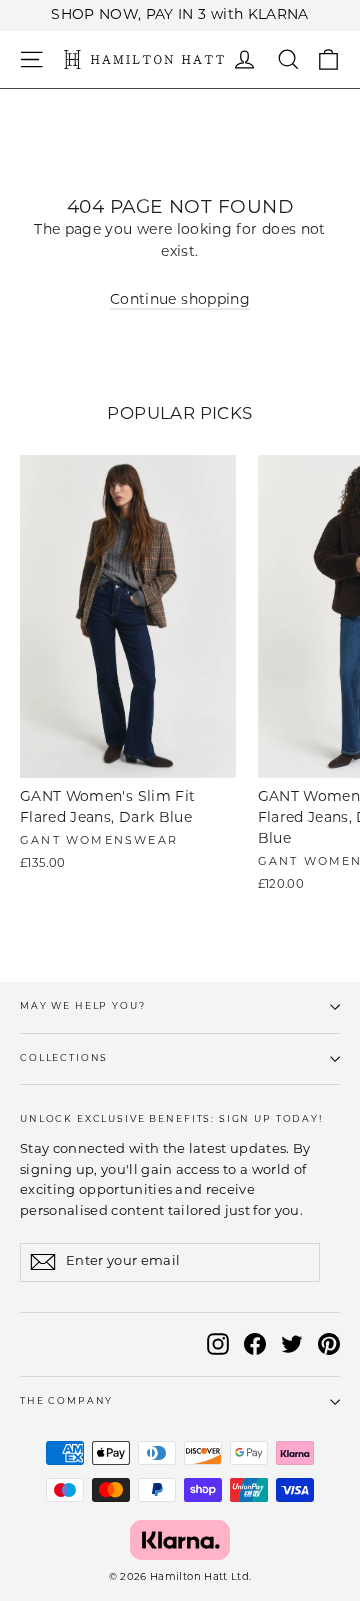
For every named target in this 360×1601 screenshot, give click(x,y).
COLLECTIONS (64, 1058)
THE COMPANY (66, 1401)
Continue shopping (180, 300)
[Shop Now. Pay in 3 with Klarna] (180, 1540)
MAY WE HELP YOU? (83, 1006)
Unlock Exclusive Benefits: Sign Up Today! (171, 1119)
